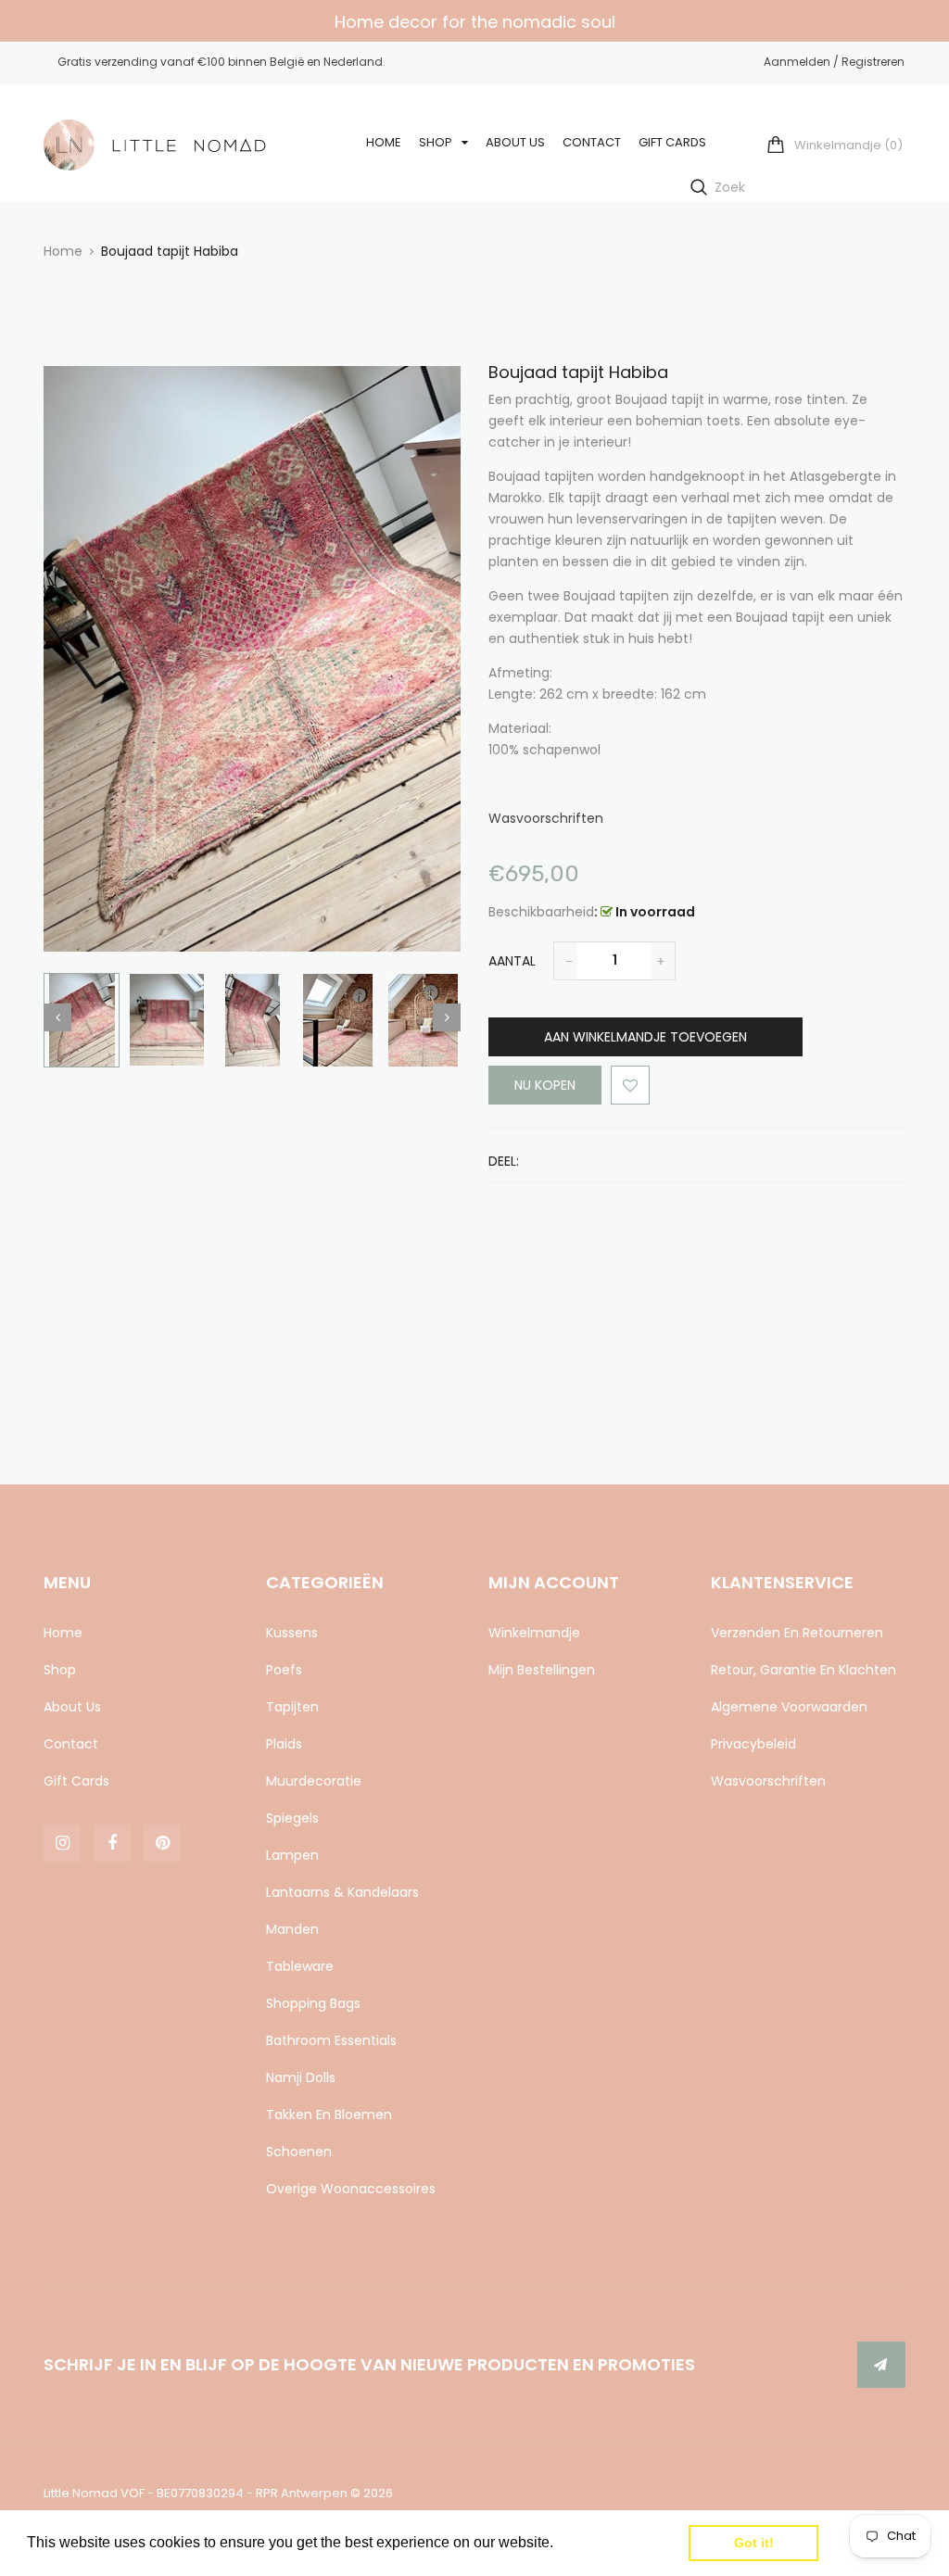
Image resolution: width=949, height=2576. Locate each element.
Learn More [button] (597, 2542)
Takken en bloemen (329, 2115)
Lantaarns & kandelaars (342, 1892)
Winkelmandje (534, 1633)
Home (63, 1633)
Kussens (292, 1633)
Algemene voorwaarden (789, 1707)
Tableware (300, 1966)
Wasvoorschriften (546, 818)
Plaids (284, 1744)
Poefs (284, 1670)
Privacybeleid (753, 1744)
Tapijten (292, 1707)
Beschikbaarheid (541, 912)
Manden (292, 1929)
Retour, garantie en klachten (803, 1670)
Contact (71, 1744)
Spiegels (292, 1818)
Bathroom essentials (331, 2040)
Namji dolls (301, 2077)
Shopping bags (313, 2003)
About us (72, 1707)
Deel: (504, 1161)
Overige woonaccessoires (351, 2189)
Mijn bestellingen (542, 1670)
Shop (60, 1670)
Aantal (512, 961)
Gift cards (76, 1781)
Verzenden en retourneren (797, 1633)
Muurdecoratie (314, 1781)
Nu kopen (545, 1085)
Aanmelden (797, 62)
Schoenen (299, 2152)
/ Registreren (867, 62)
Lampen (292, 1855)
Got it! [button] (754, 2543)
